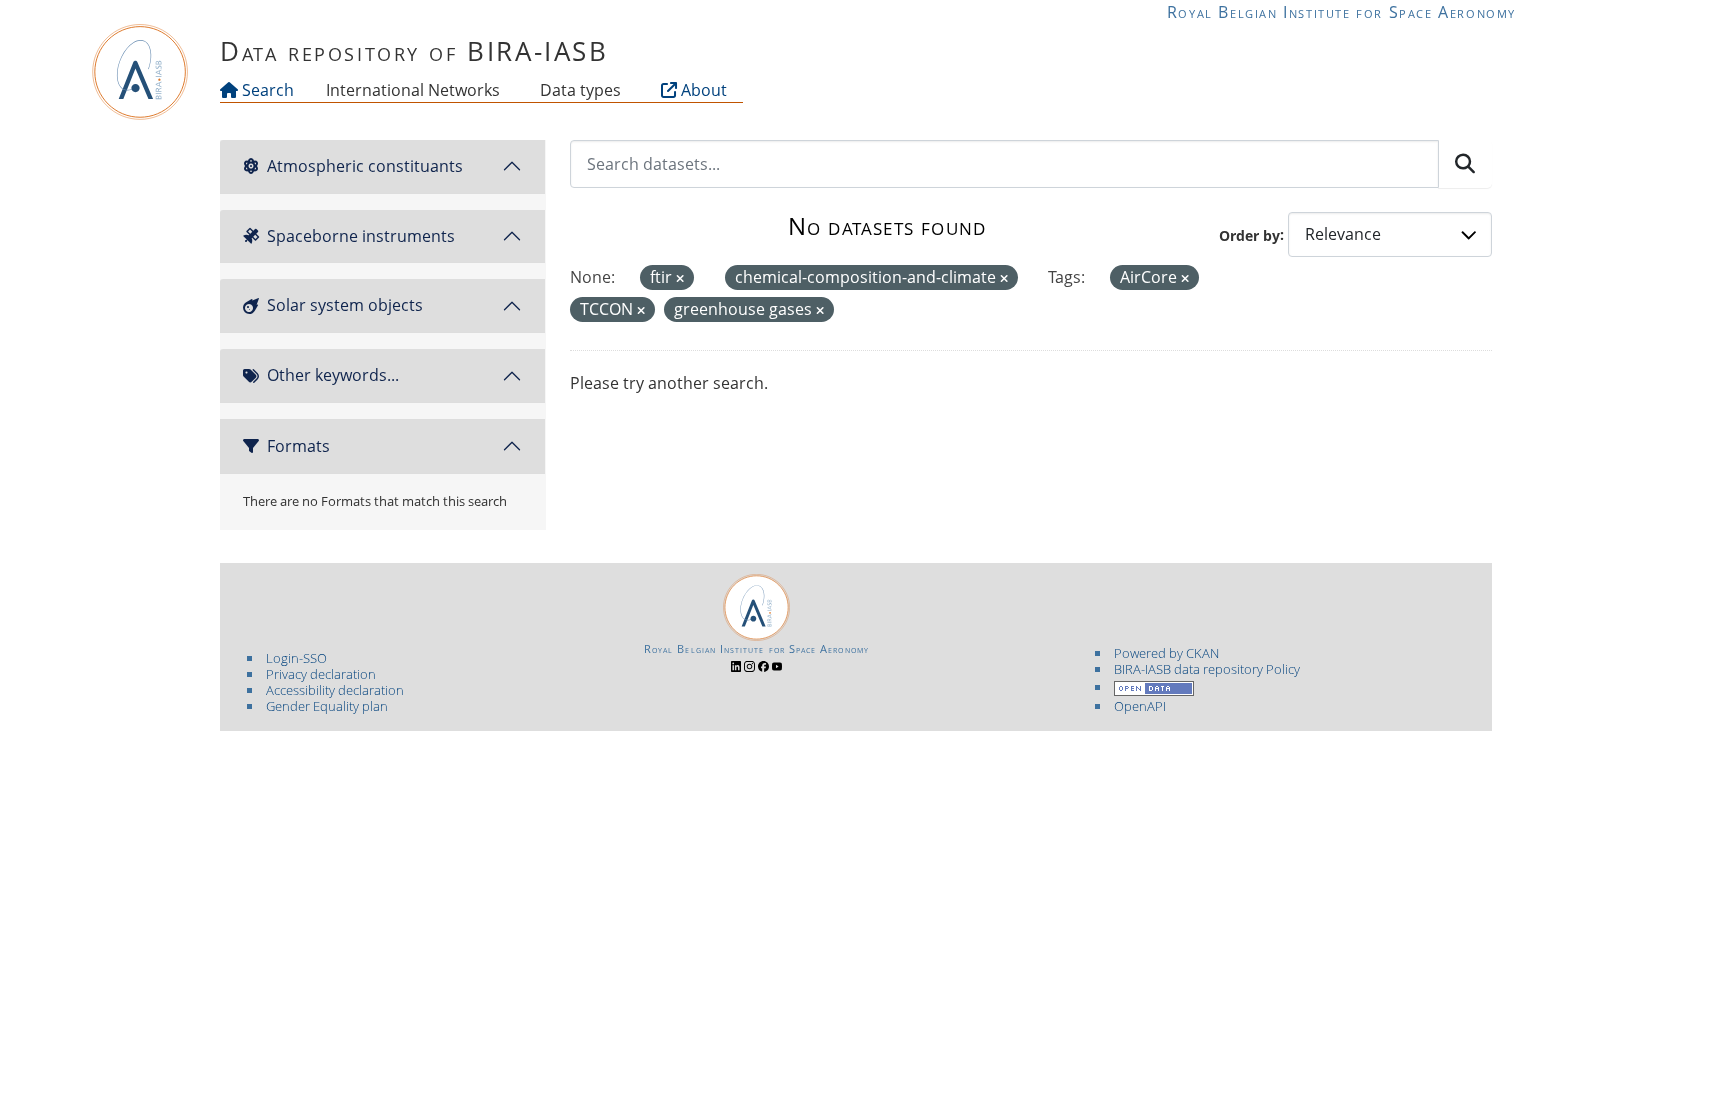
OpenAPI (1140, 706)
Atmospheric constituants (365, 166)
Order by (1249, 234)
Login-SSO (296, 658)
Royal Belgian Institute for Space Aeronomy (1341, 12)
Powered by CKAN (1166, 653)
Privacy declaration (321, 674)
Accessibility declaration (335, 690)
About (702, 90)
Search (266, 90)
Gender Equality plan (327, 706)
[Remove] (680, 278)
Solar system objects (345, 305)
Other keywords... (333, 375)
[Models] (504, 90)
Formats (298, 446)
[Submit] (1465, 164)
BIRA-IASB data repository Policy (1207, 669)
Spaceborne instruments (361, 236)
